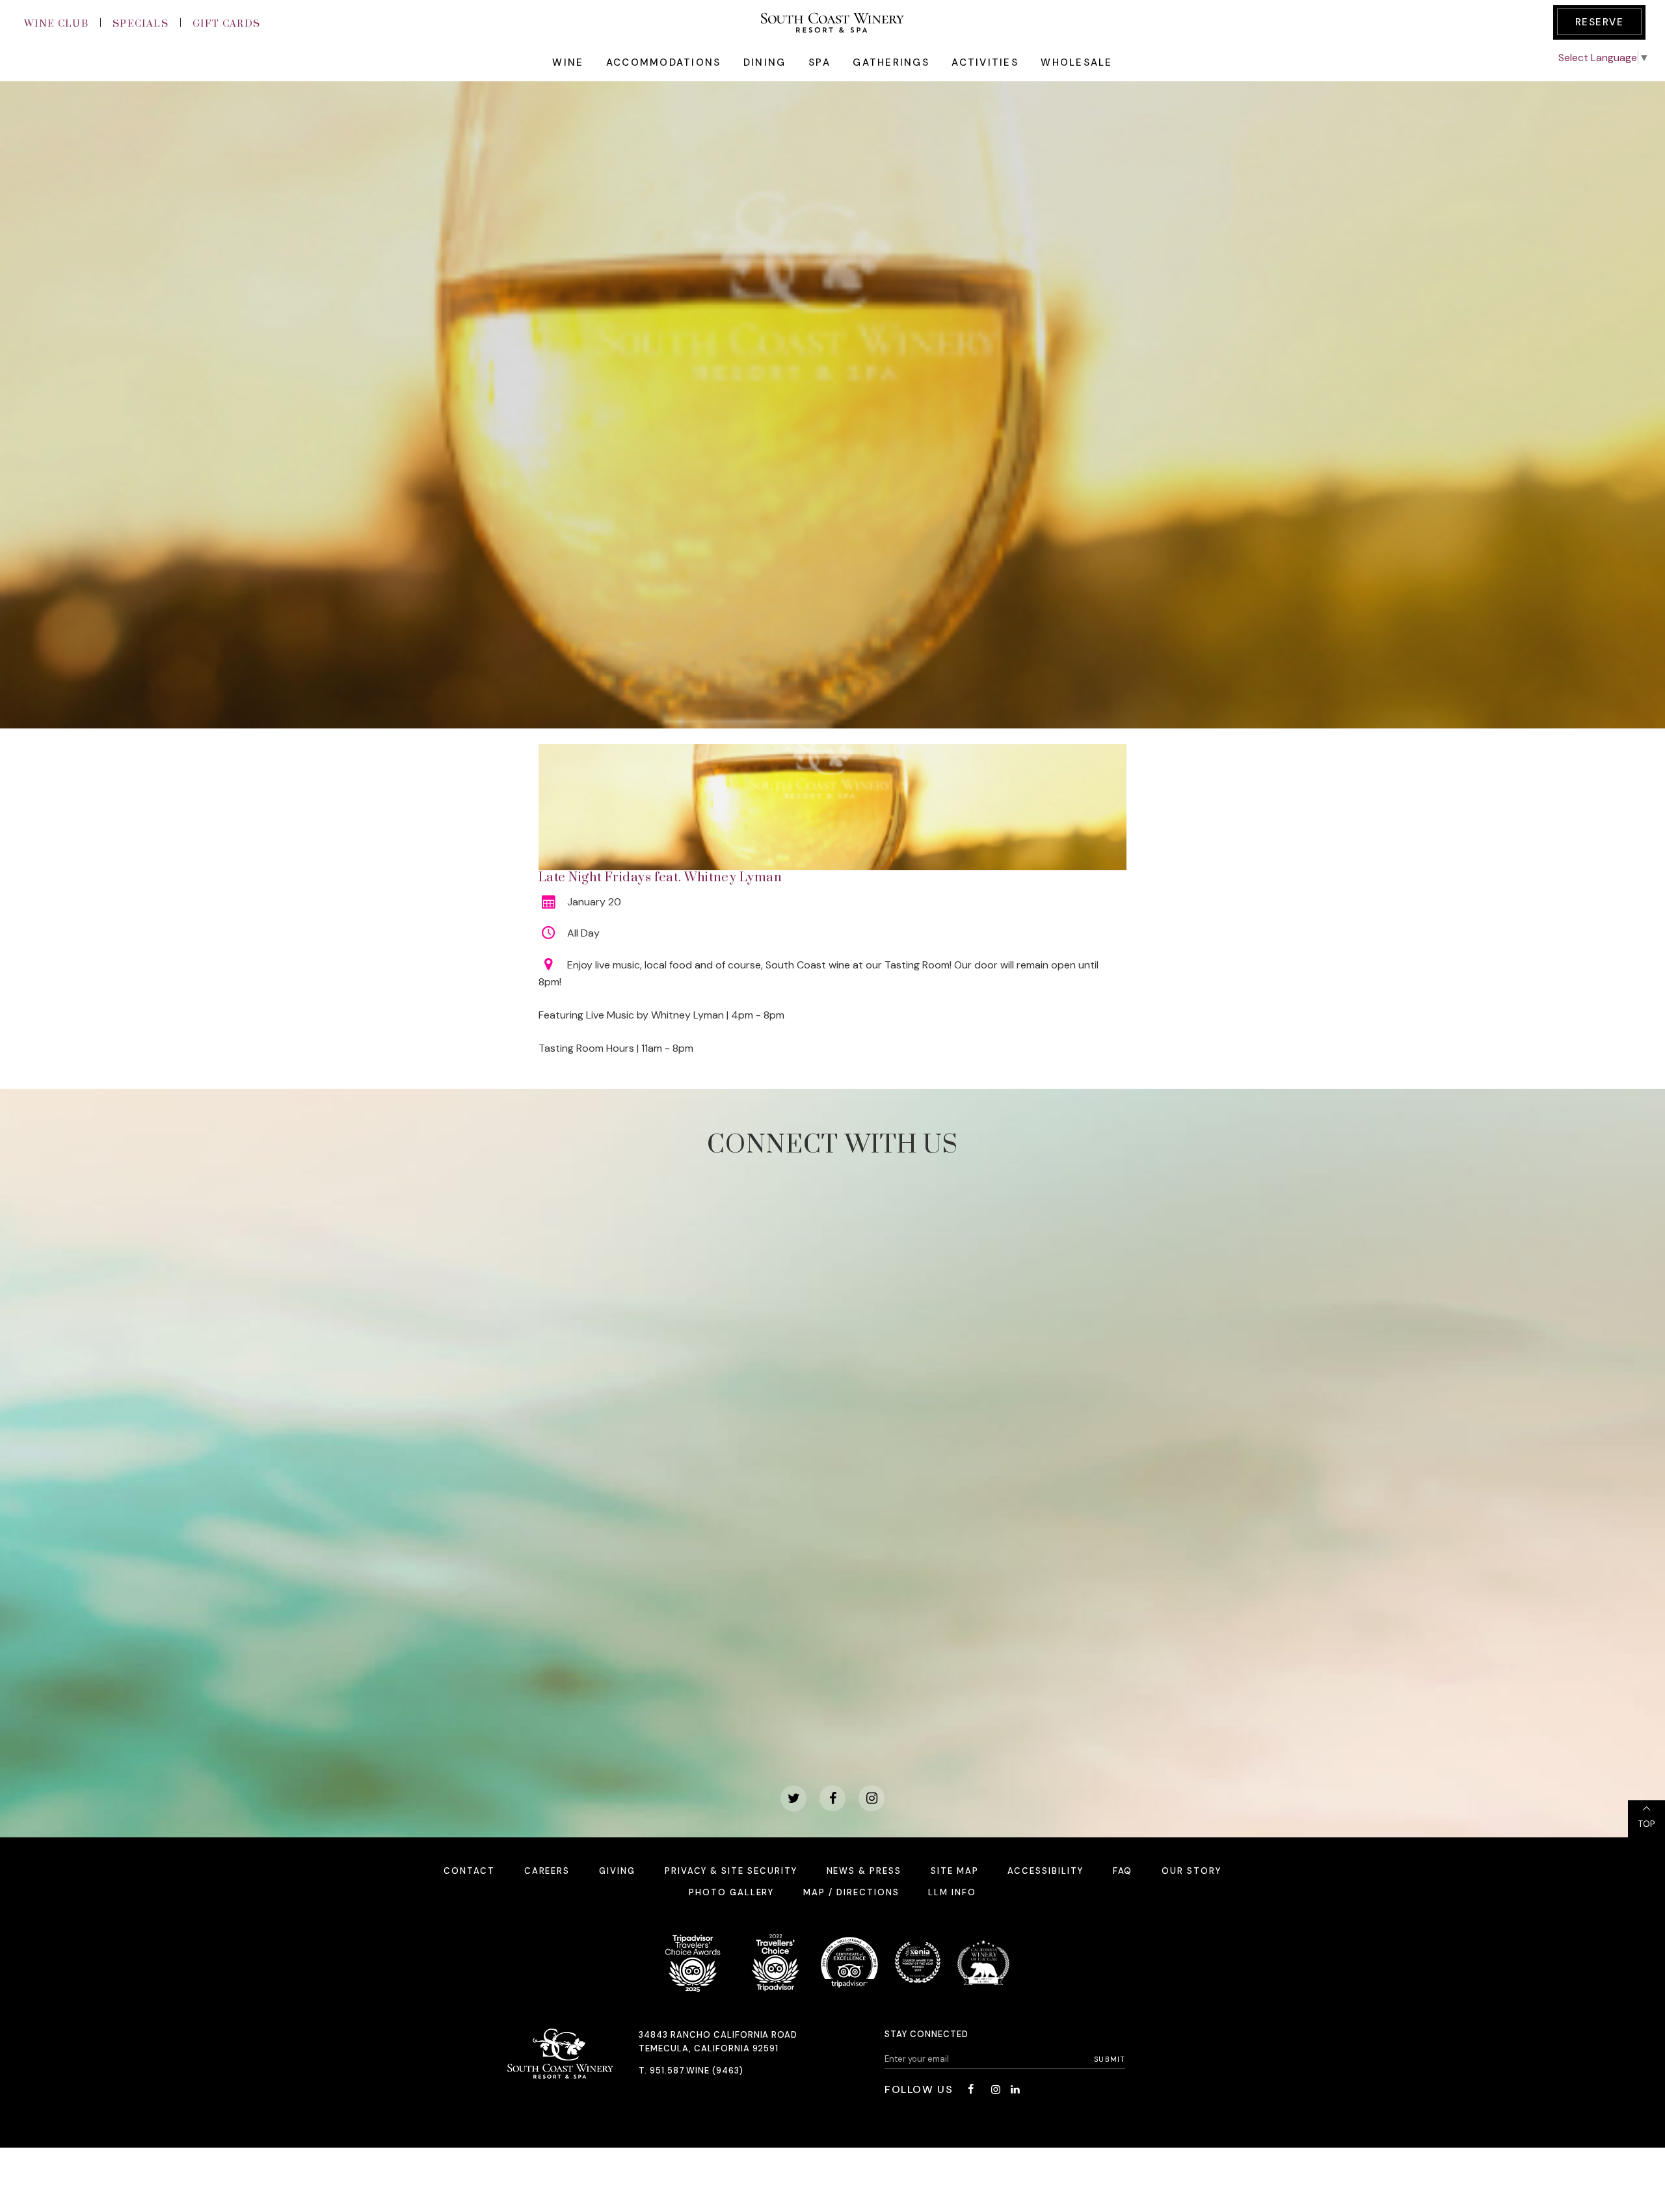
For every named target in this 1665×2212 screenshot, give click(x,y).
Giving (617, 1871)
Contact (469, 1871)
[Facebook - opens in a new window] (832, 1798)
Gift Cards (227, 24)
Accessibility (1045, 1871)
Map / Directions (851, 1892)
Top (1646, 1824)
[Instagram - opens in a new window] (872, 1798)
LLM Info (952, 1892)
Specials (140, 24)
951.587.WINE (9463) (697, 2071)
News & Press (864, 1871)
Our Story (1192, 1871)
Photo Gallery (731, 1892)
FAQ (1123, 1871)
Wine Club (56, 24)
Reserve (1600, 22)
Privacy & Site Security (731, 1871)
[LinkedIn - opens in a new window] (1015, 2089)
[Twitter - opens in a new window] (793, 1798)
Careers (547, 1871)
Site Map (955, 1871)
